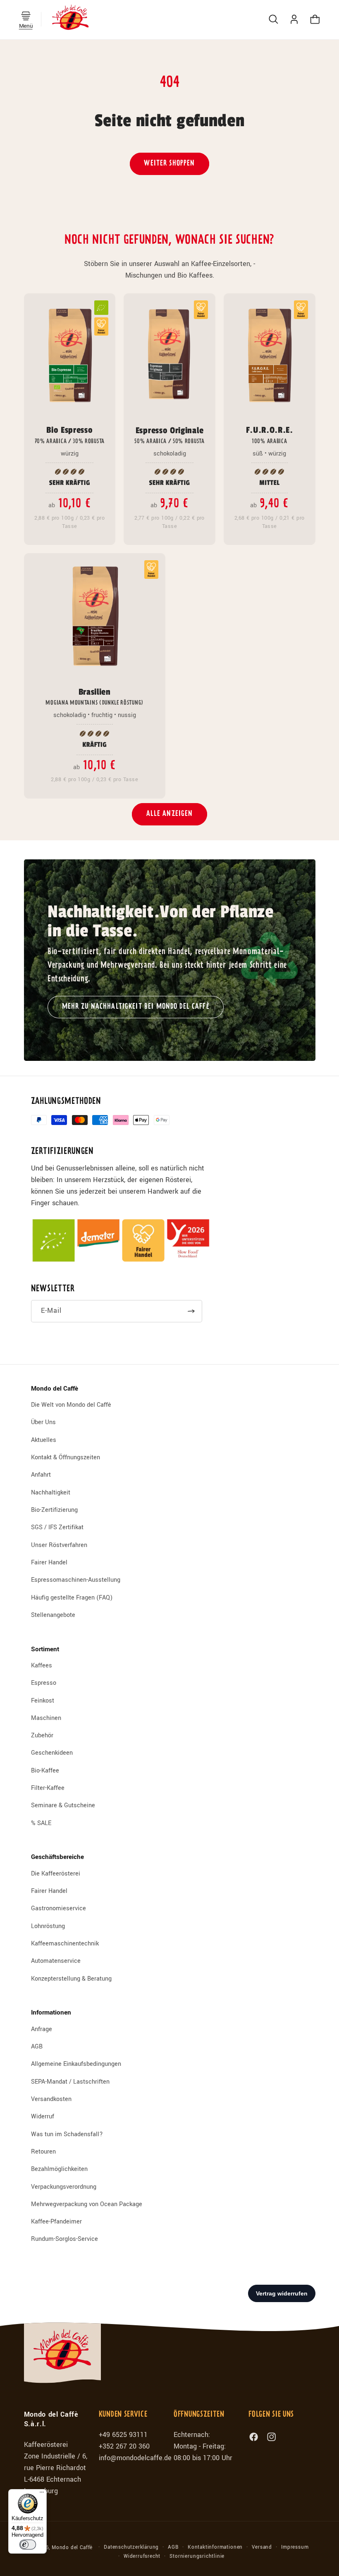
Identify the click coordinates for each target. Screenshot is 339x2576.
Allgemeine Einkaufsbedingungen (76, 2064)
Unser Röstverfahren (59, 1545)
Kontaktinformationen (215, 2547)
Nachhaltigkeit (51, 1493)
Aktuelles (44, 1440)
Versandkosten (51, 2099)
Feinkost (43, 1701)
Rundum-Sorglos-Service (64, 2239)
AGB (37, 2047)
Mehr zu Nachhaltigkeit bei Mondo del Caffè (136, 1006)
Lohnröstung (48, 1926)
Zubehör (42, 1735)
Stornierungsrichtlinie (197, 2556)
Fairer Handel (49, 1563)
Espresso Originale (169, 435)
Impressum (295, 2547)
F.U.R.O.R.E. (270, 434)
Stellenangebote (53, 1615)
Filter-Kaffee (48, 1788)
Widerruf (43, 2117)
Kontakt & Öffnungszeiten (66, 1457)
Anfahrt (41, 1475)
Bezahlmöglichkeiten (59, 2169)
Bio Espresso (70, 434)
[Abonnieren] (191, 1311)
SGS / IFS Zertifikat (57, 1527)
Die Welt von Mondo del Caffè (71, 1405)
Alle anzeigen (170, 814)
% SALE (41, 1823)
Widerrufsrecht (142, 2556)
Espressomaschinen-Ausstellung (76, 1580)
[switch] (28, 2545)
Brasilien (94, 696)
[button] (26, 16)
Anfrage (42, 2029)
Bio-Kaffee (45, 1771)
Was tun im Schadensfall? (67, 2134)
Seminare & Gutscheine (63, 1805)
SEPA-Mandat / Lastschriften (70, 2082)
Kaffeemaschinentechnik (65, 1944)
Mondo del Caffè (72, 2548)
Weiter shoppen (169, 164)
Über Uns (43, 1422)
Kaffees (42, 1666)
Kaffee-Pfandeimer (56, 2222)
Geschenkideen (52, 1753)
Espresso (44, 1683)
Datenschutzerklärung (131, 2547)
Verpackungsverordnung (64, 2187)
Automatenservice (56, 1961)
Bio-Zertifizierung (54, 1510)
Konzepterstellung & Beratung (71, 1979)
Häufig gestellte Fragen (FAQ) (72, 1598)
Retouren (43, 2152)
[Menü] (42, 2494)
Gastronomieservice (58, 1908)
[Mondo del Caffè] (70, 19)
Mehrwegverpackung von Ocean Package (87, 2204)
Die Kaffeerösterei (56, 1874)
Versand (262, 2547)
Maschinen (46, 1718)
